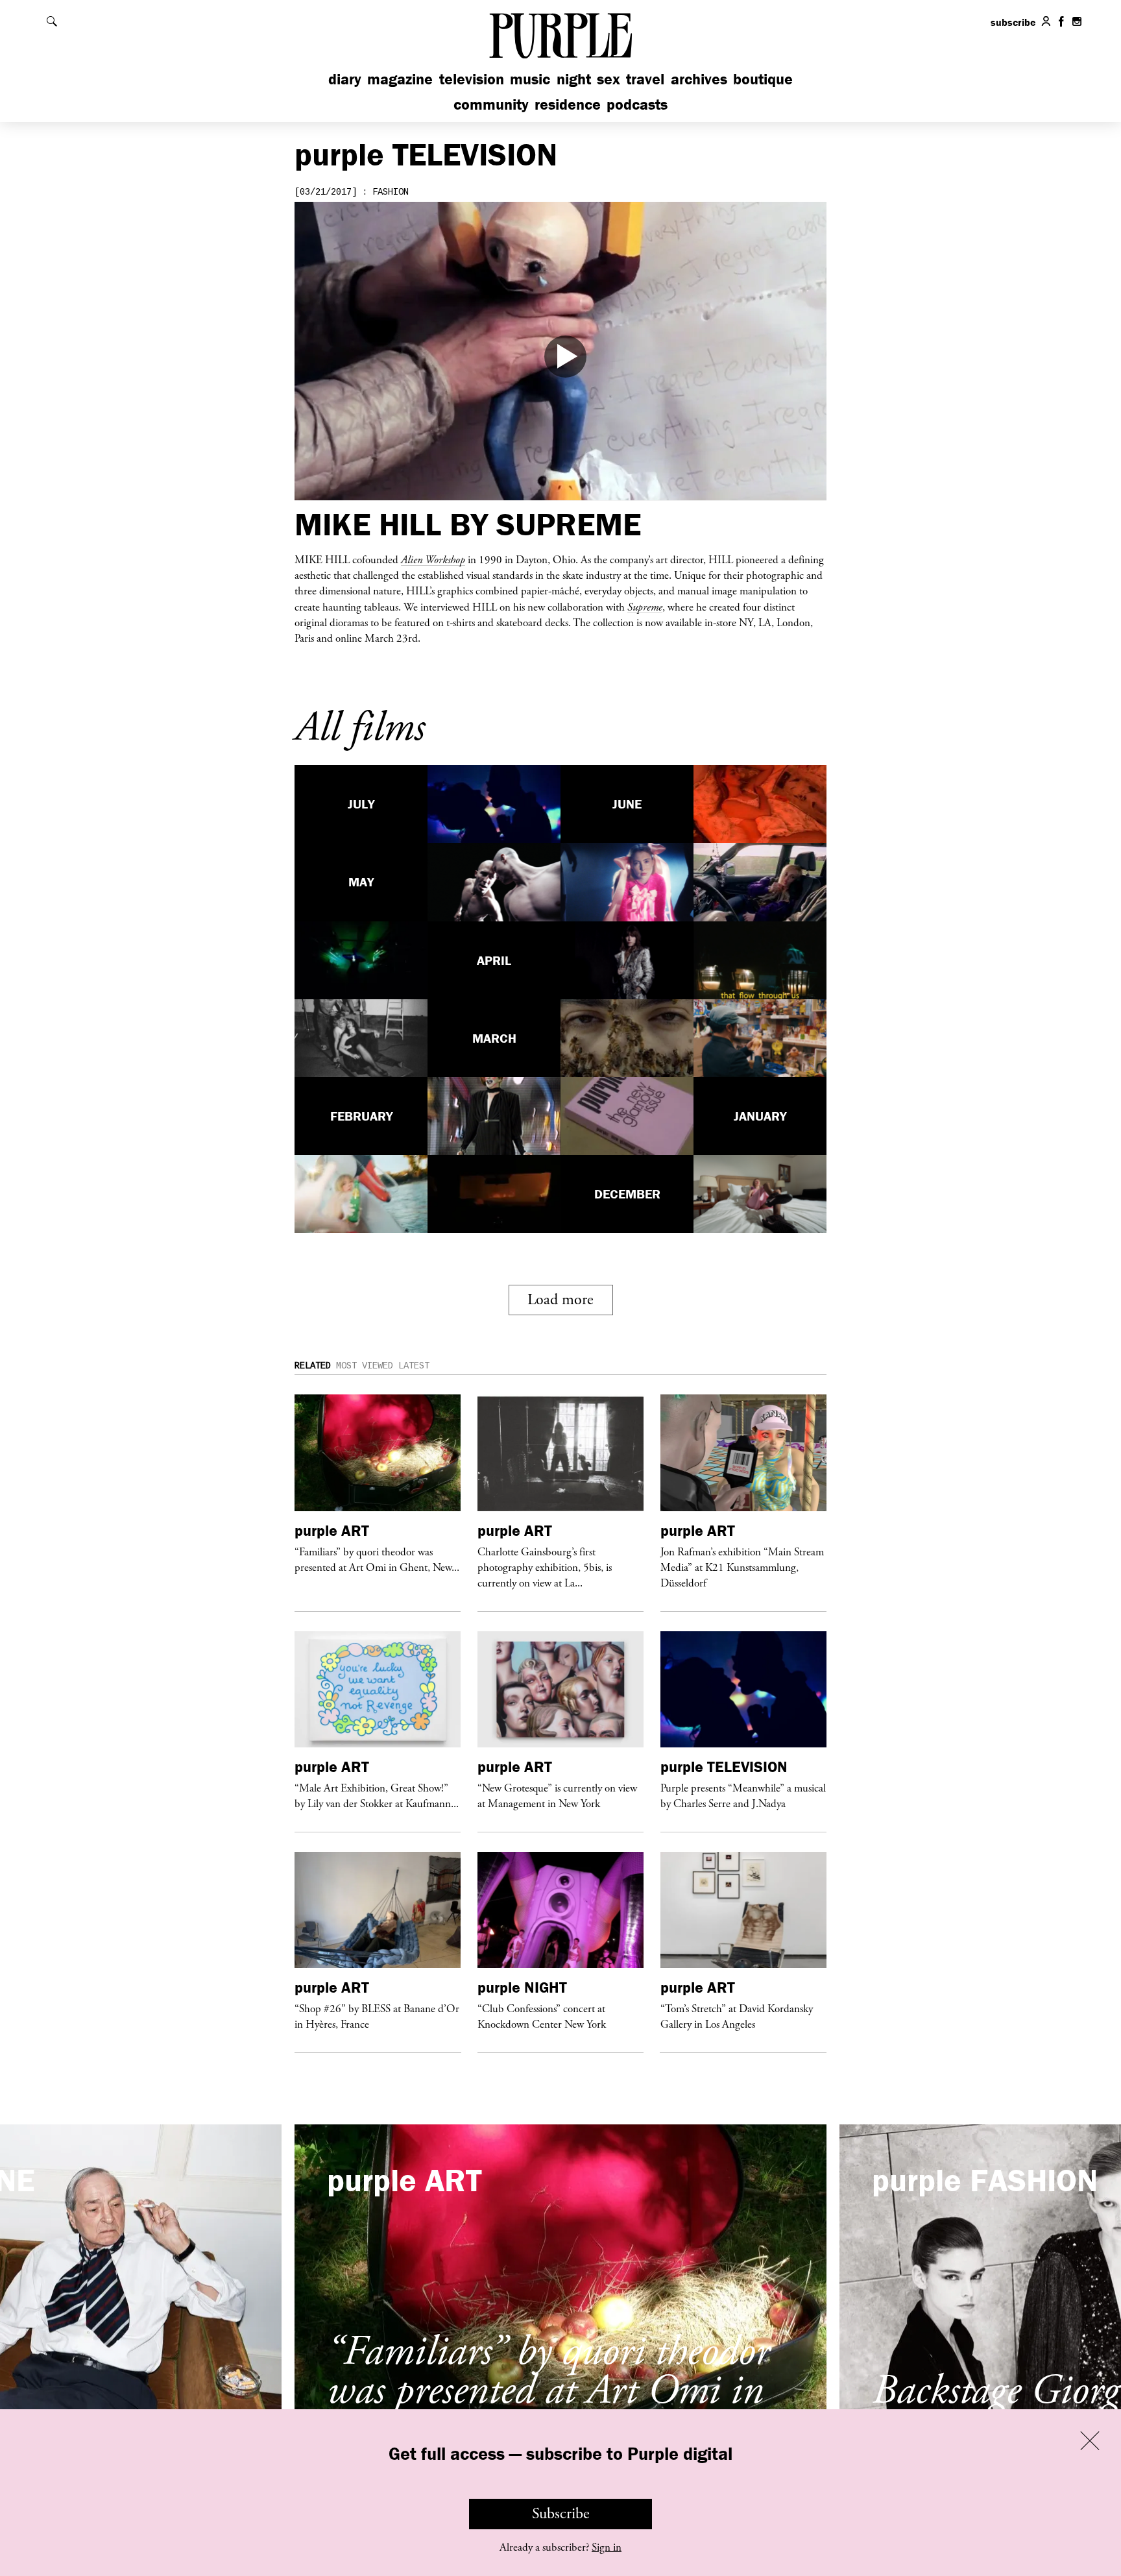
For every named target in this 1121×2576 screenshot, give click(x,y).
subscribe (1013, 22)
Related (313, 1366)
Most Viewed (365, 1366)
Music (530, 79)
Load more (560, 1300)
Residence (568, 104)
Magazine (400, 79)
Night (574, 79)
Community (491, 104)
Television (472, 79)
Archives (699, 79)
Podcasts (637, 104)
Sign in (607, 2547)
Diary (345, 79)
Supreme (645, 607)
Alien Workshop (433, 559)
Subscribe (561, 2514)
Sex (609, 79)
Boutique (763, 79)
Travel (645, 79)
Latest (414, 1366)
